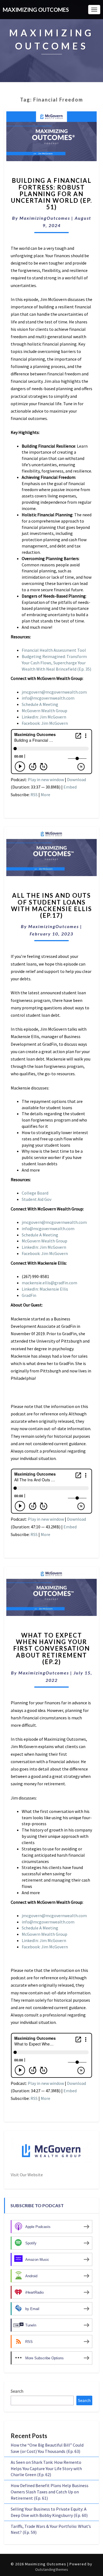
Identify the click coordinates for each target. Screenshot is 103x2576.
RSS (34, 795)
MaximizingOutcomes (45, 218)
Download (76, 780)
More (45, 795)
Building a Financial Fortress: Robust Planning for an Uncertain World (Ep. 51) (52, 194)
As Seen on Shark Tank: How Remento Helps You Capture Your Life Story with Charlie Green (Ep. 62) (46, 2468)
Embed (70, 787)
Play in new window (46, 780)
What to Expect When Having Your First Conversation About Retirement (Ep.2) (51, 1648)
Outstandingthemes (52, 2569)
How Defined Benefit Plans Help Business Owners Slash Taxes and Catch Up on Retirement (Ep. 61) (50, 2492)
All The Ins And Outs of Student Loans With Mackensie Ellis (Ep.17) (51, 905)
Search (17, 2391)
